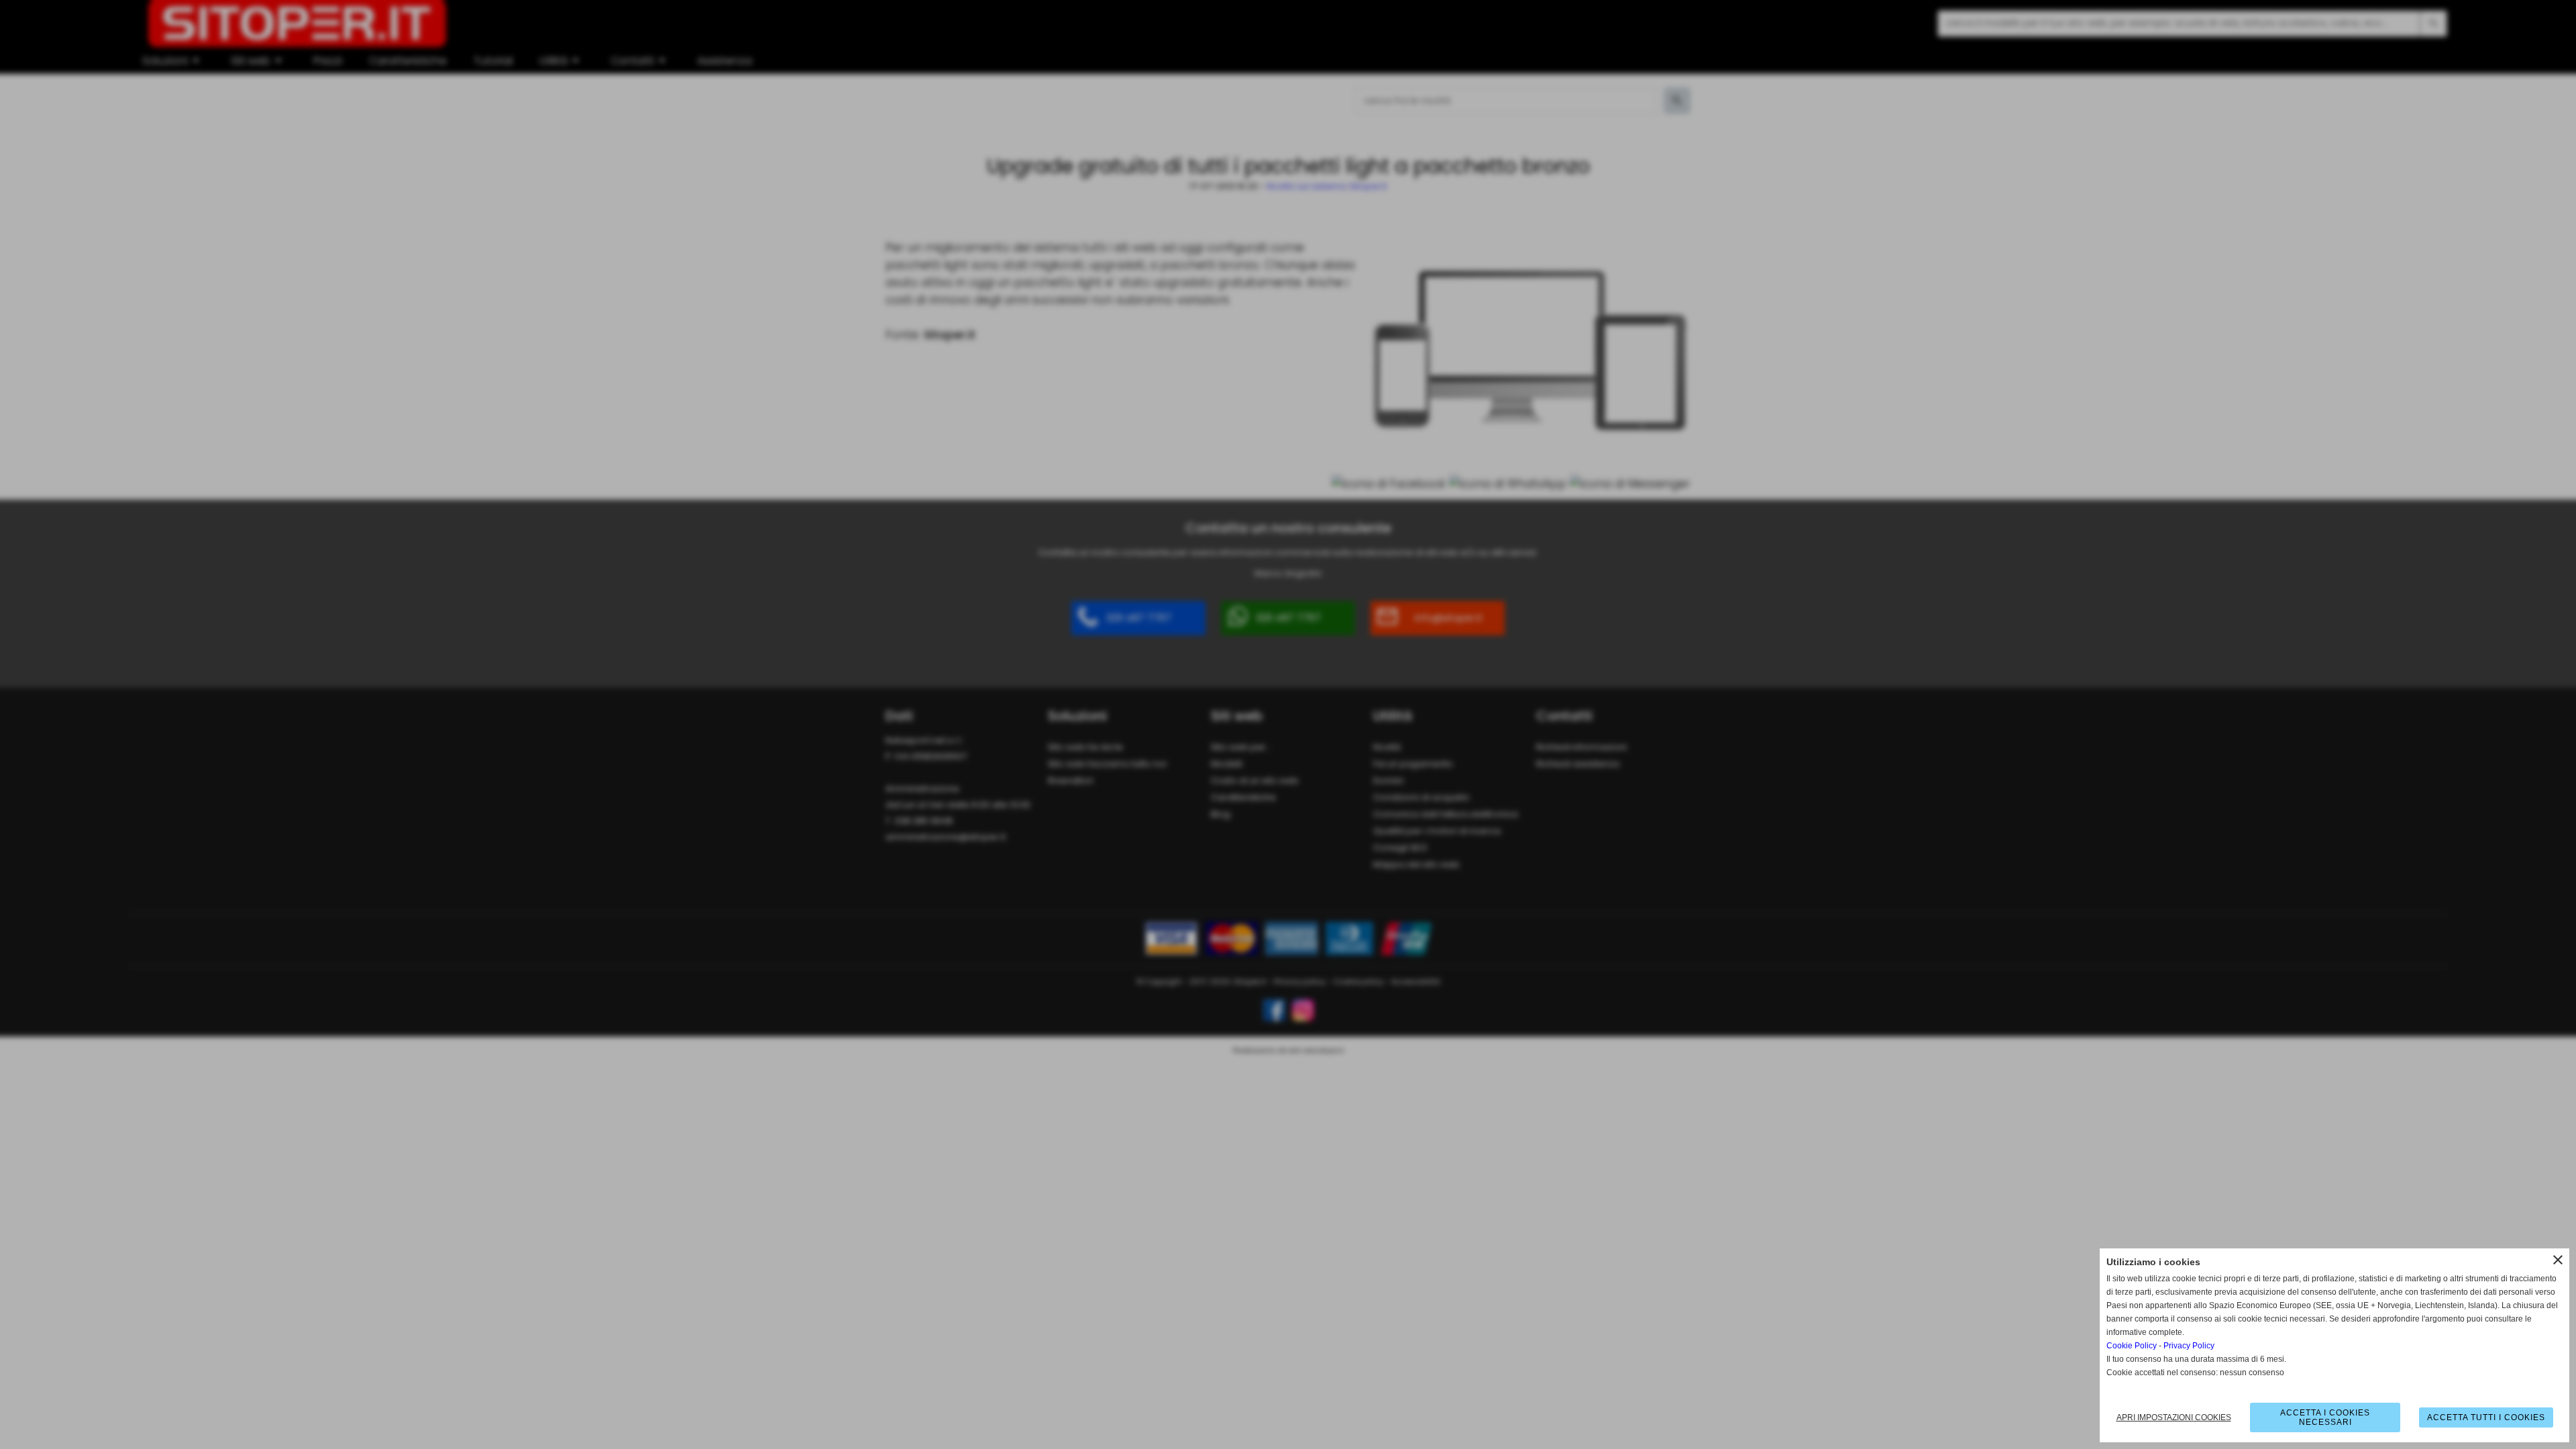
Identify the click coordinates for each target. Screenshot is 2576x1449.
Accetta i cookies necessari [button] (2325, 1417)
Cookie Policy (2132, 1346)
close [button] (2558, 1260)
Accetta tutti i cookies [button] (2486, 1417)
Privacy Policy (2189, 1346)
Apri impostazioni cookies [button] (2174, 1417)
